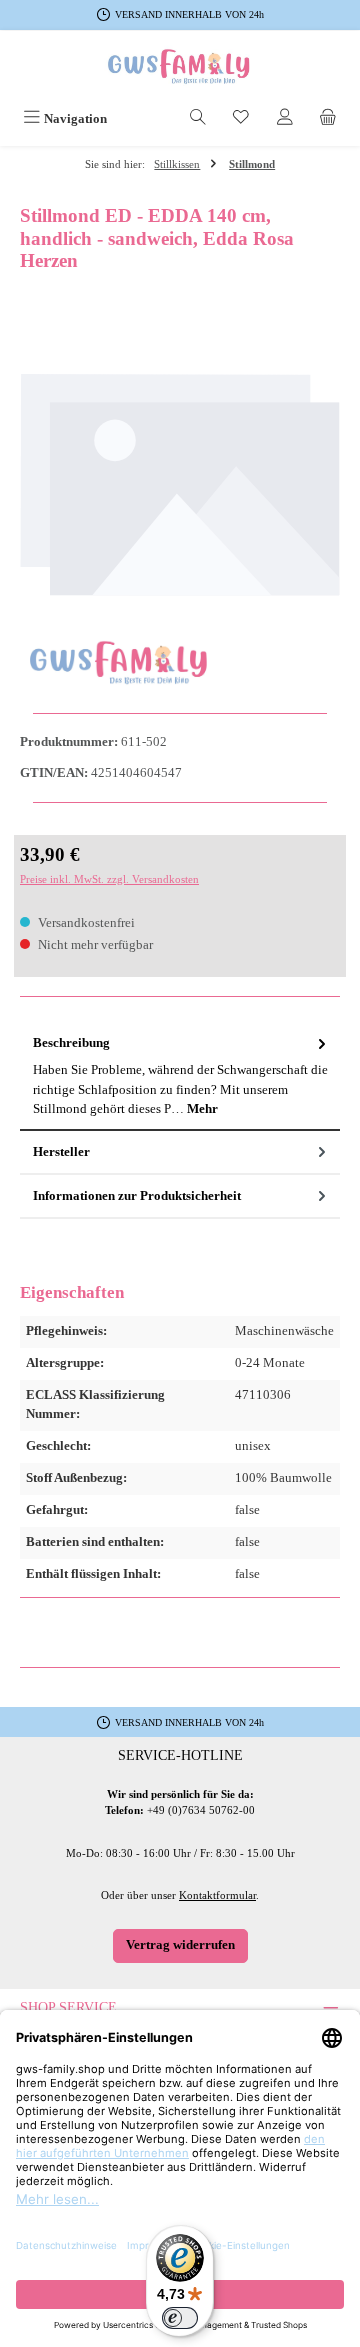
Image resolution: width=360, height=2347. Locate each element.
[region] (180, 485)
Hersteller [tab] (61, 1152)
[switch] (180, 2318)
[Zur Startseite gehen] (180, 66)
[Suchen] (198, 119)
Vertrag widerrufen (180, 1945)
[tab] (180, 1077)
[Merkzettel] (241, 119)
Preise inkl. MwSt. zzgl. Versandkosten (109, 879)
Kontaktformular (217, 1895)
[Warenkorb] (328, 119)
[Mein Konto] (285, 119)
